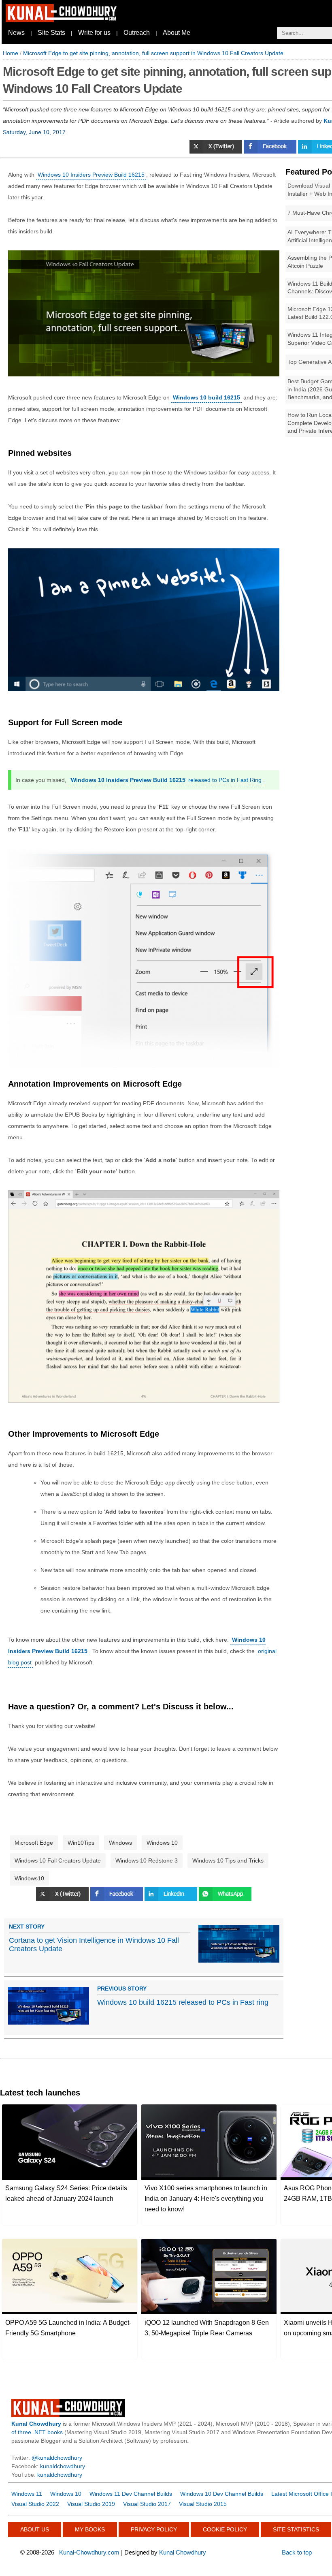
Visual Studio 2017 (147, 2504)
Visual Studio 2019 (91, 2504)
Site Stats (51, 33)
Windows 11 (27, 2494)
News (16, 33)
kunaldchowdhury (63, 2466)
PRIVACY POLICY (154, 2529)
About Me (177, 33)
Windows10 (29, 1878)
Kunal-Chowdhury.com (89, 2552)
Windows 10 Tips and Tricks (228, 1860)
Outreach (137, 33)
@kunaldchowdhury (57, 2458)
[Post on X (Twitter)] (217, 152)
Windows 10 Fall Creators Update (58, 1860)
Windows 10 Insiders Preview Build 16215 (91, 175)
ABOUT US (35, 2529)
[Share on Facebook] (271, 152)
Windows (120, 1843)
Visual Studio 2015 (203, 2504)
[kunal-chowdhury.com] (62, 20)
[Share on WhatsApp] (225, 1899)
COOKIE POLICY (225, 2529)
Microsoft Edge (34, 1843)
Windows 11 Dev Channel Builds (131, 2494)
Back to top (297, 2552)
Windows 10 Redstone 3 (147, 1860)
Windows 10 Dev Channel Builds (222, 2494)
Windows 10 (162, 1843)
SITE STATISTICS (296, 2529)
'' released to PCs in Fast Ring (166, 780)
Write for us (94, 33)
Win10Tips (81, 1843)
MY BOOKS (90, 2529)
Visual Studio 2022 (35, 2504)
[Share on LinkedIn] (172, 1899)
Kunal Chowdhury (183, 2552)
